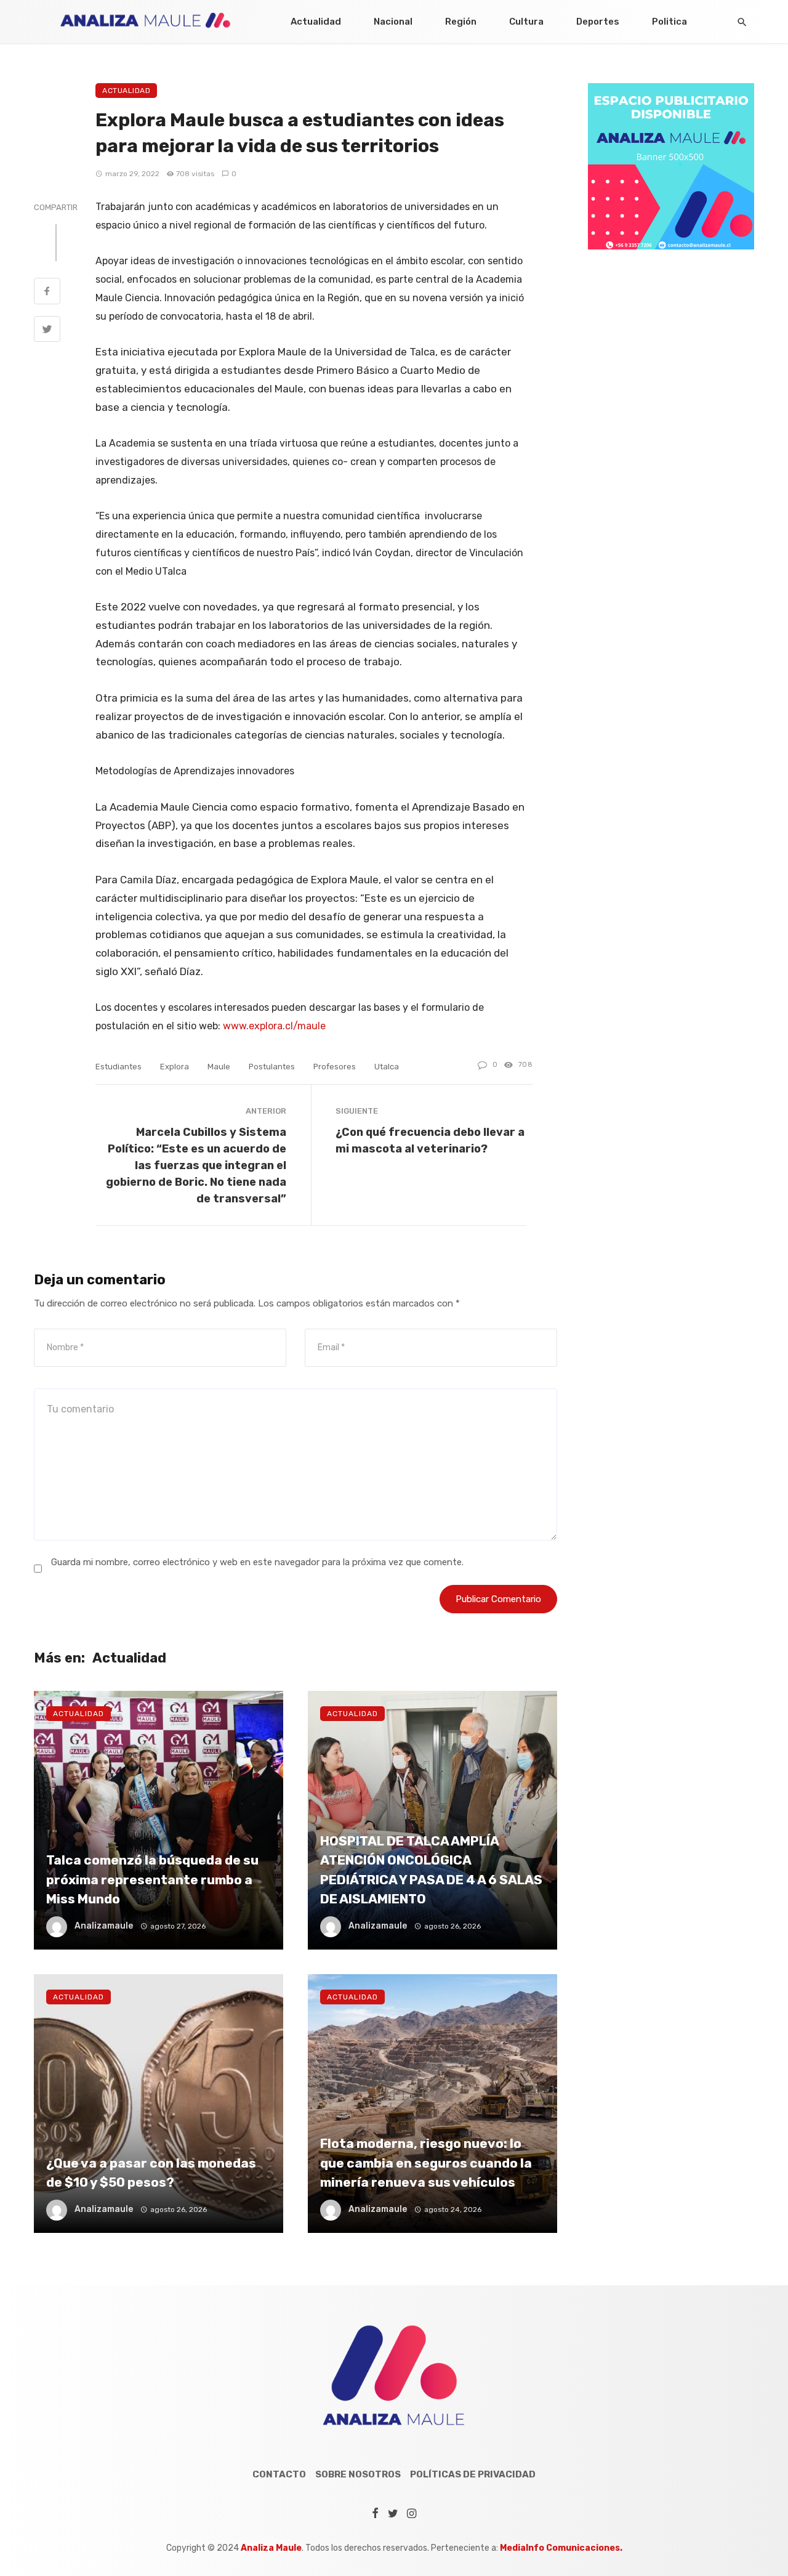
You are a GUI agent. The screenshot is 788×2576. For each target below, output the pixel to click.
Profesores (335, 1067)
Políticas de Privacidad (473, 2474)
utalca (387, 1067)
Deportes (598, 22)
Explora (175, 1067)
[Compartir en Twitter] (47, 331)
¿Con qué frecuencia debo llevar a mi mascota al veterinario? (430, 1140)
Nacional (393, 22)
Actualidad (316, 22)
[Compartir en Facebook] (47, 293)
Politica (669, 22)
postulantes (272, 1067)
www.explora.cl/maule (274, 1026)
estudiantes (119, 1067)
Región (461, 22)
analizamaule (104, 1926)
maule (219, 1067)
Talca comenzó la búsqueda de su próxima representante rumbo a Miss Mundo (152, 1879)
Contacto (279, 2474)
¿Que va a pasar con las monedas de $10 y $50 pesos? (151, 2173)
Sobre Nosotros (358, 2474)
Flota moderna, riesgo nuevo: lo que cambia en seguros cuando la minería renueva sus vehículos (426, 2163)
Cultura (526, 22)
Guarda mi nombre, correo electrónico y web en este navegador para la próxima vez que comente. (257, 1562)
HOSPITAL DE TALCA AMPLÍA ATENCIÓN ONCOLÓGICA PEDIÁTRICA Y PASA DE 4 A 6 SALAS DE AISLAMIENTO (431, 1870)
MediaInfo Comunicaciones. (561, 2548)
